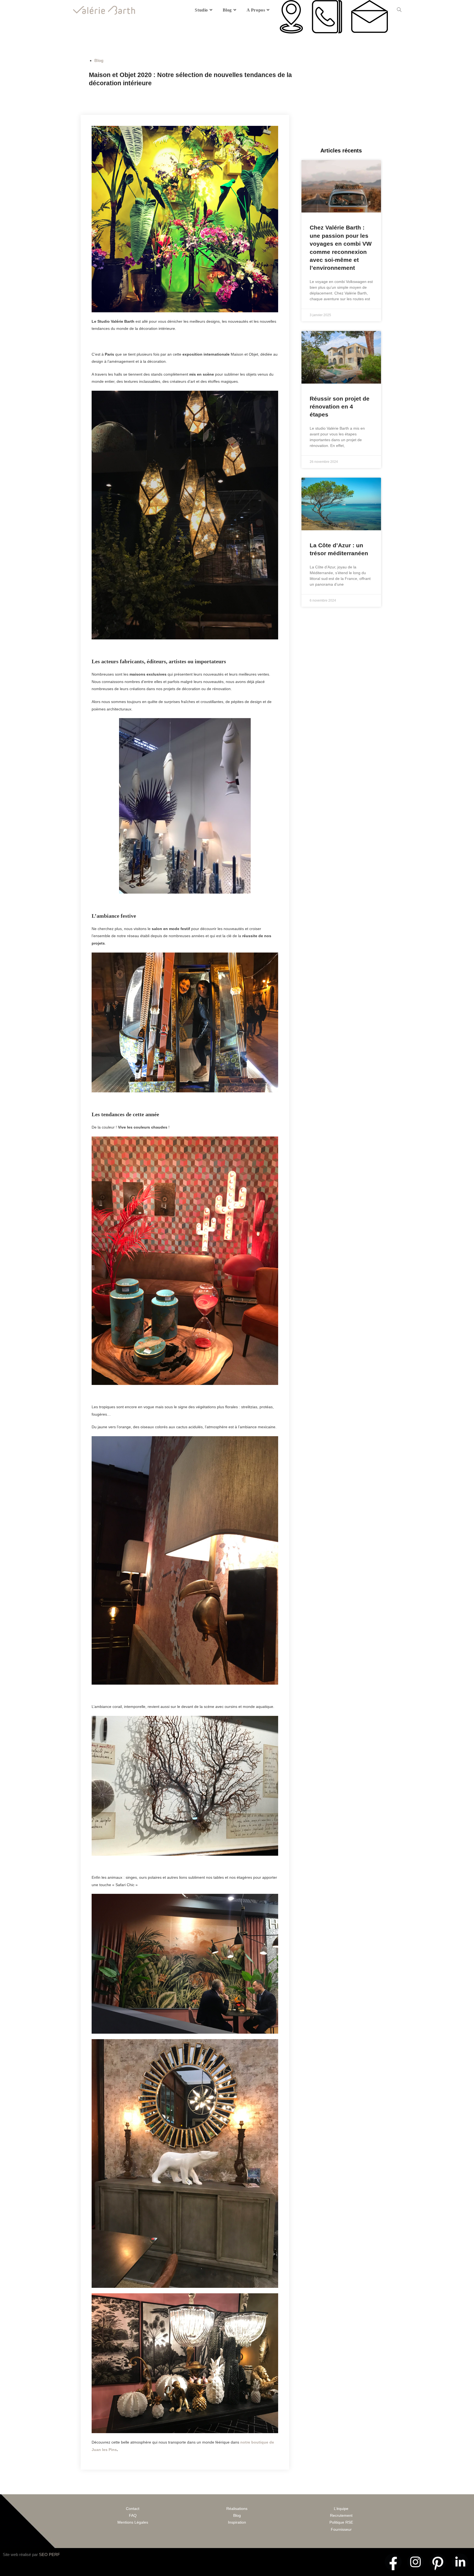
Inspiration (237, 2522)
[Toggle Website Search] (399, 10)
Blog (99, 60)
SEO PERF (49, 2554)
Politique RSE (341, 2522)
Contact (133, 2509)
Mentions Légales (133, 2522)
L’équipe (341, 2509)
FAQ (133, 2515)
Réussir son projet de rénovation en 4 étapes (340, 407)
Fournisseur (341, 2529)
